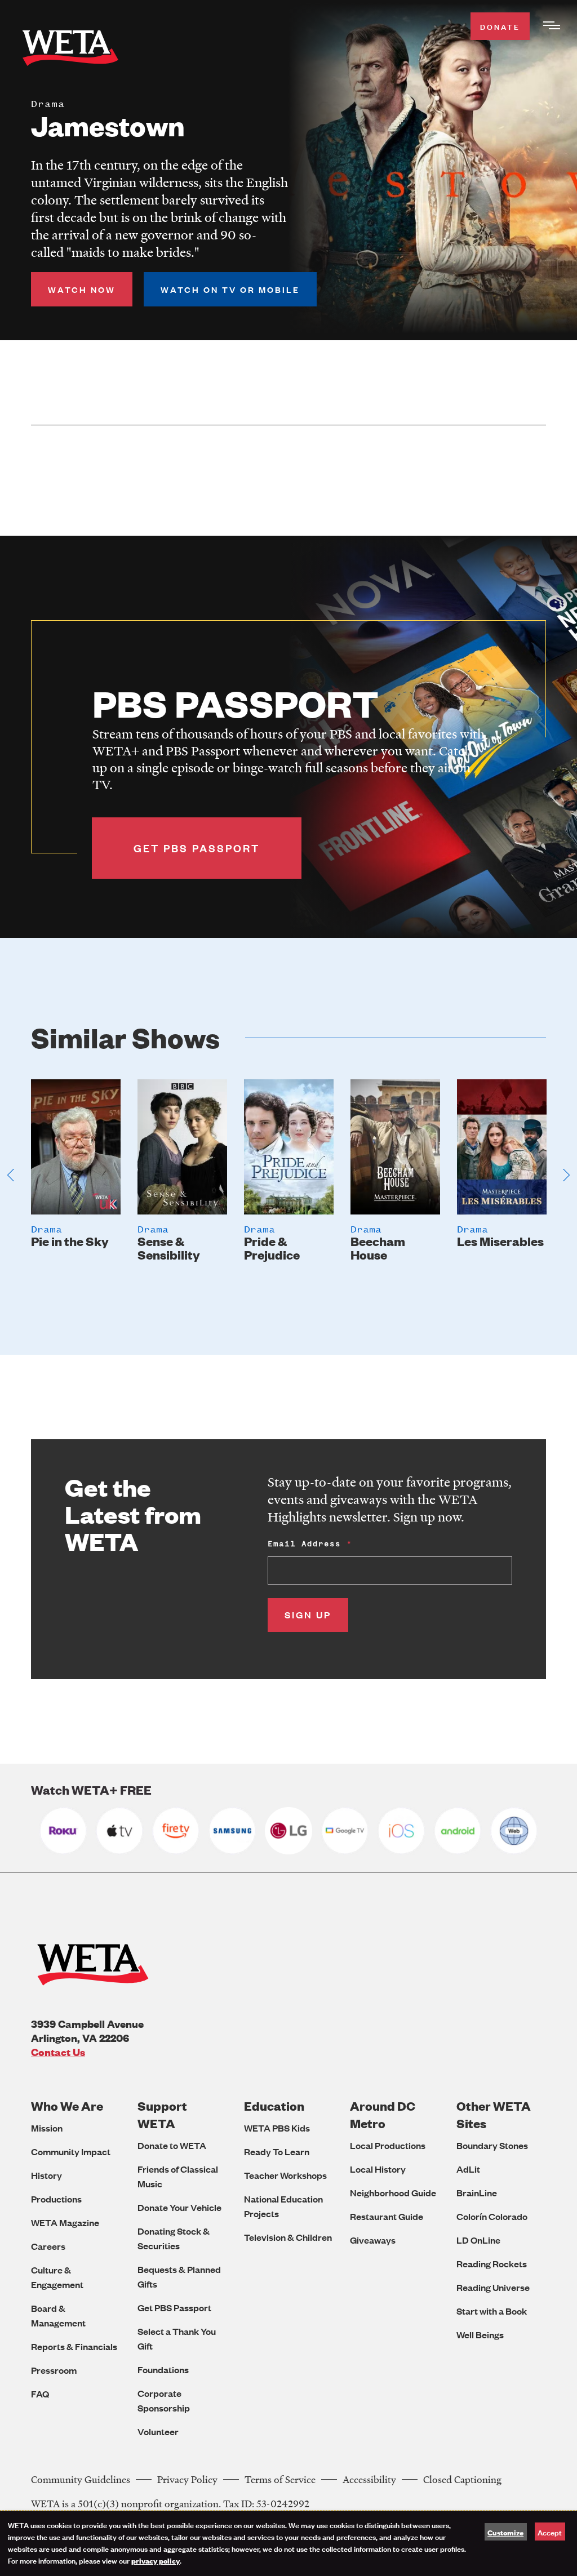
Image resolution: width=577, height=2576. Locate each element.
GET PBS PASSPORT (197, 848)
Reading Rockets (492, 2264)
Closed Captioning (462, 2479)
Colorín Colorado (492, 2216)
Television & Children (288, 2237)
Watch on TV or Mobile (230, 289)
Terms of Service (280, 2479)
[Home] (70, 50)
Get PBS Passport (174, 2308)
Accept (550, 2532)
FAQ (40, 2394)
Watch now (82, 289)
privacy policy (156, 2560)
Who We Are (67, 2106)
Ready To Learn (277, 2152)
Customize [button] (505, 2532)
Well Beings (480, 2335)
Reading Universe (493, 2287)
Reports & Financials (74, 2346)
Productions (56, 2199)
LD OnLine (478, 2240)
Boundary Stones (492, 2145)
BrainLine (477, 2193)
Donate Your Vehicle (179, 2207)
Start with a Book (492, 2311)
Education (274, 2106)
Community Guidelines (81, 2479)
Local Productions (388, 2145)
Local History (378, 2169)
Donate (500, 26)
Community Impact (71, 2152)
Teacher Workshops (285, 2175)
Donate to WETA (172, 2145)
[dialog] (288, 2543)
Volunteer (158, 2432)
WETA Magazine (65, 2223)
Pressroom (54, 2370)
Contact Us (58, 2052)
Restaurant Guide (387, 2216)
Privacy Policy (187, 2479)
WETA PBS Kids (277, 2128)
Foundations (163, 2370)
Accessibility (369, 2479)
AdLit (468, 2169)
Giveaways (373, 2240)
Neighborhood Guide (393, 2193)
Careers (48, 2246)
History (46, 2175)
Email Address (304, 1544)
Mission (47, 2128)
